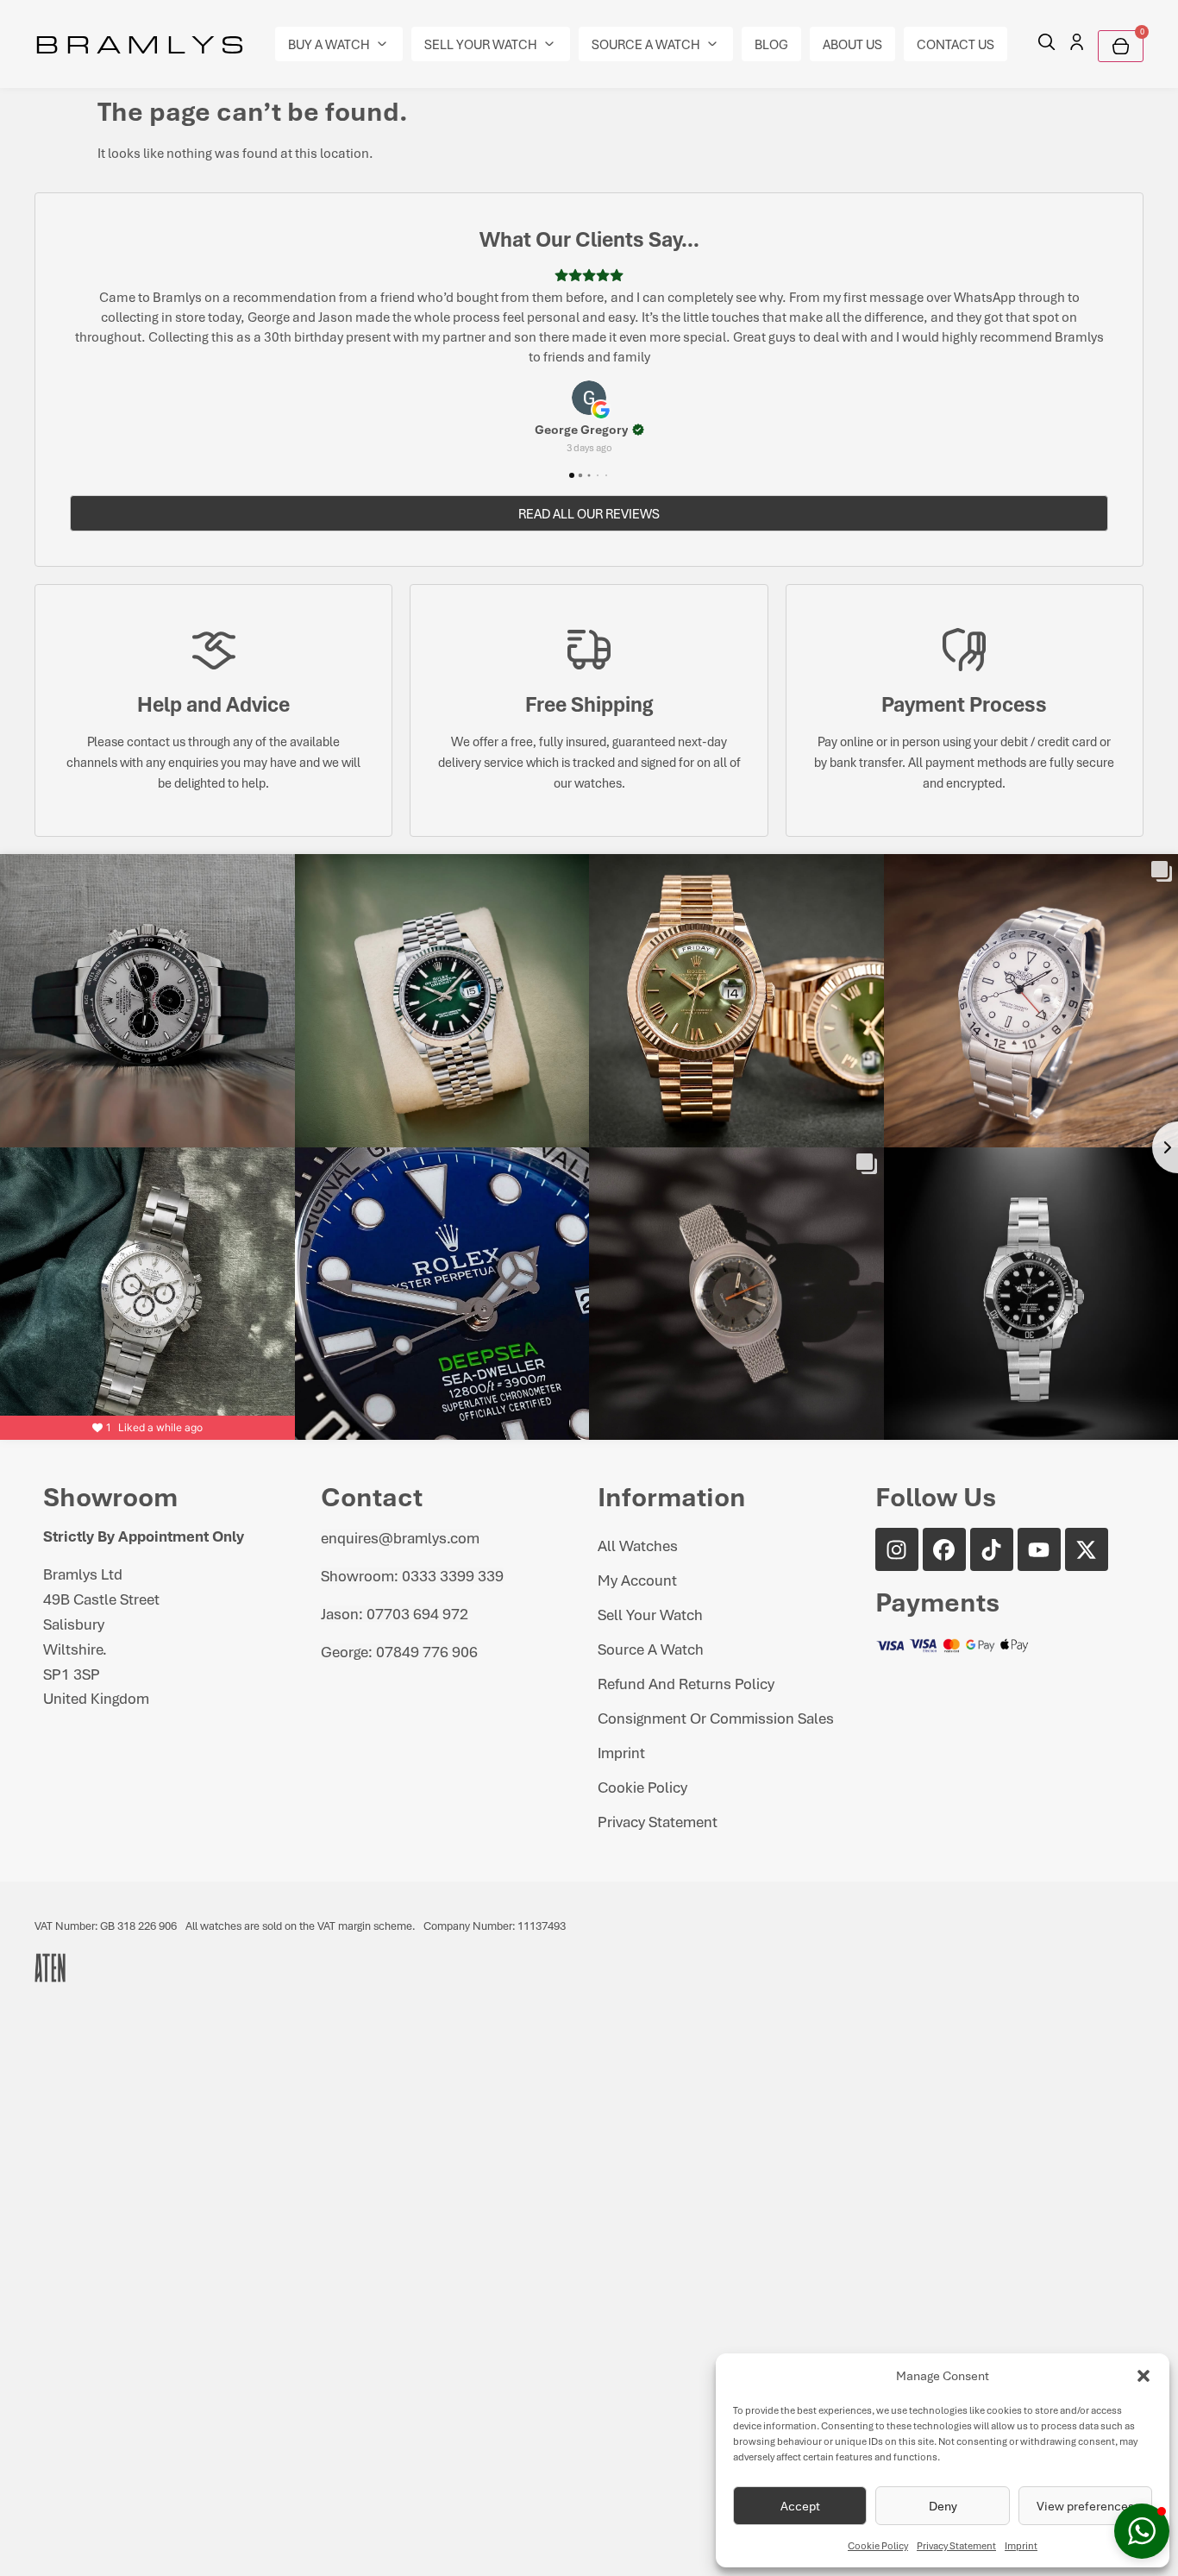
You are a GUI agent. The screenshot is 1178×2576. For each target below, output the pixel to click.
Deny (943, 2506)
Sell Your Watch (650, 1574)
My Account (637, 1540)
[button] (1144, 2376)
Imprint (1021, 2545)
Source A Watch (651, 1609)
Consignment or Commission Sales (716, 1678)
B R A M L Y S (139, 43)
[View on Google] (589, 358)
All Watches (638, 1505)
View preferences (1085, 2506)
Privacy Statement (956, 2545)
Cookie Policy (878, 2545)
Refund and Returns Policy (686, 1643)
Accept (800, 2506)
